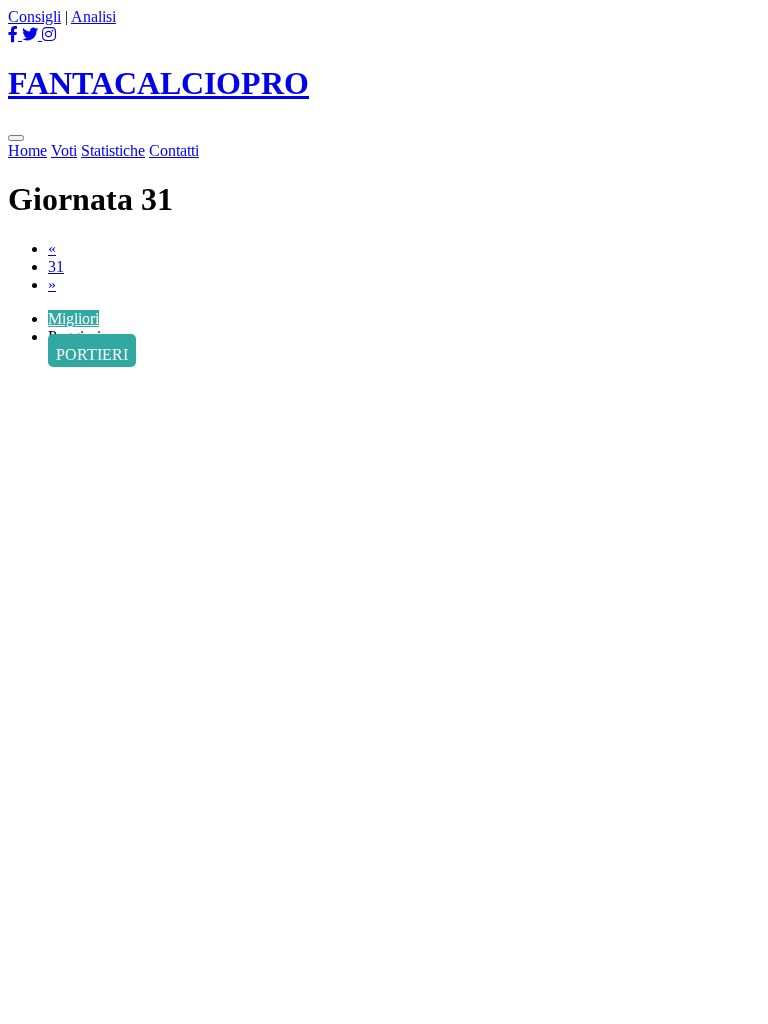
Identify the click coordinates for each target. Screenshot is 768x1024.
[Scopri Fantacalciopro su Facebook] (15, 34)
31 (56, 266)
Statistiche (113, 150)
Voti (64, 150)
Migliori (73, 318)
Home (27, 150)
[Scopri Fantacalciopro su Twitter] (32, 34)
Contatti (174, 150)
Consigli (34, 16)
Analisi (93, 16)
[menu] (16, 138)
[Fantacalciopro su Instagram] (49, 34)
